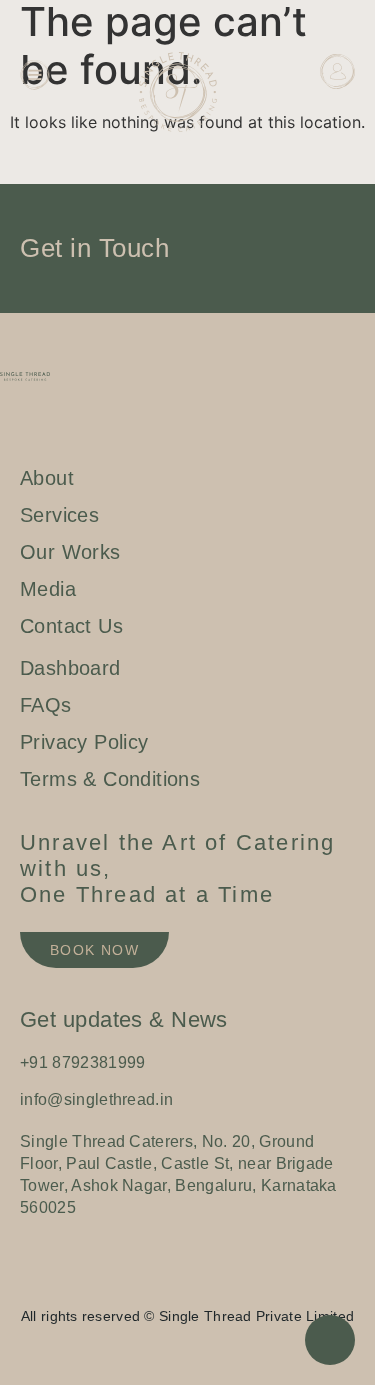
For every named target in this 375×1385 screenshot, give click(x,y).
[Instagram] (148, 1284)
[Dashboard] (337, 71)
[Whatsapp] (208, 1284)
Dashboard (322, 113)
